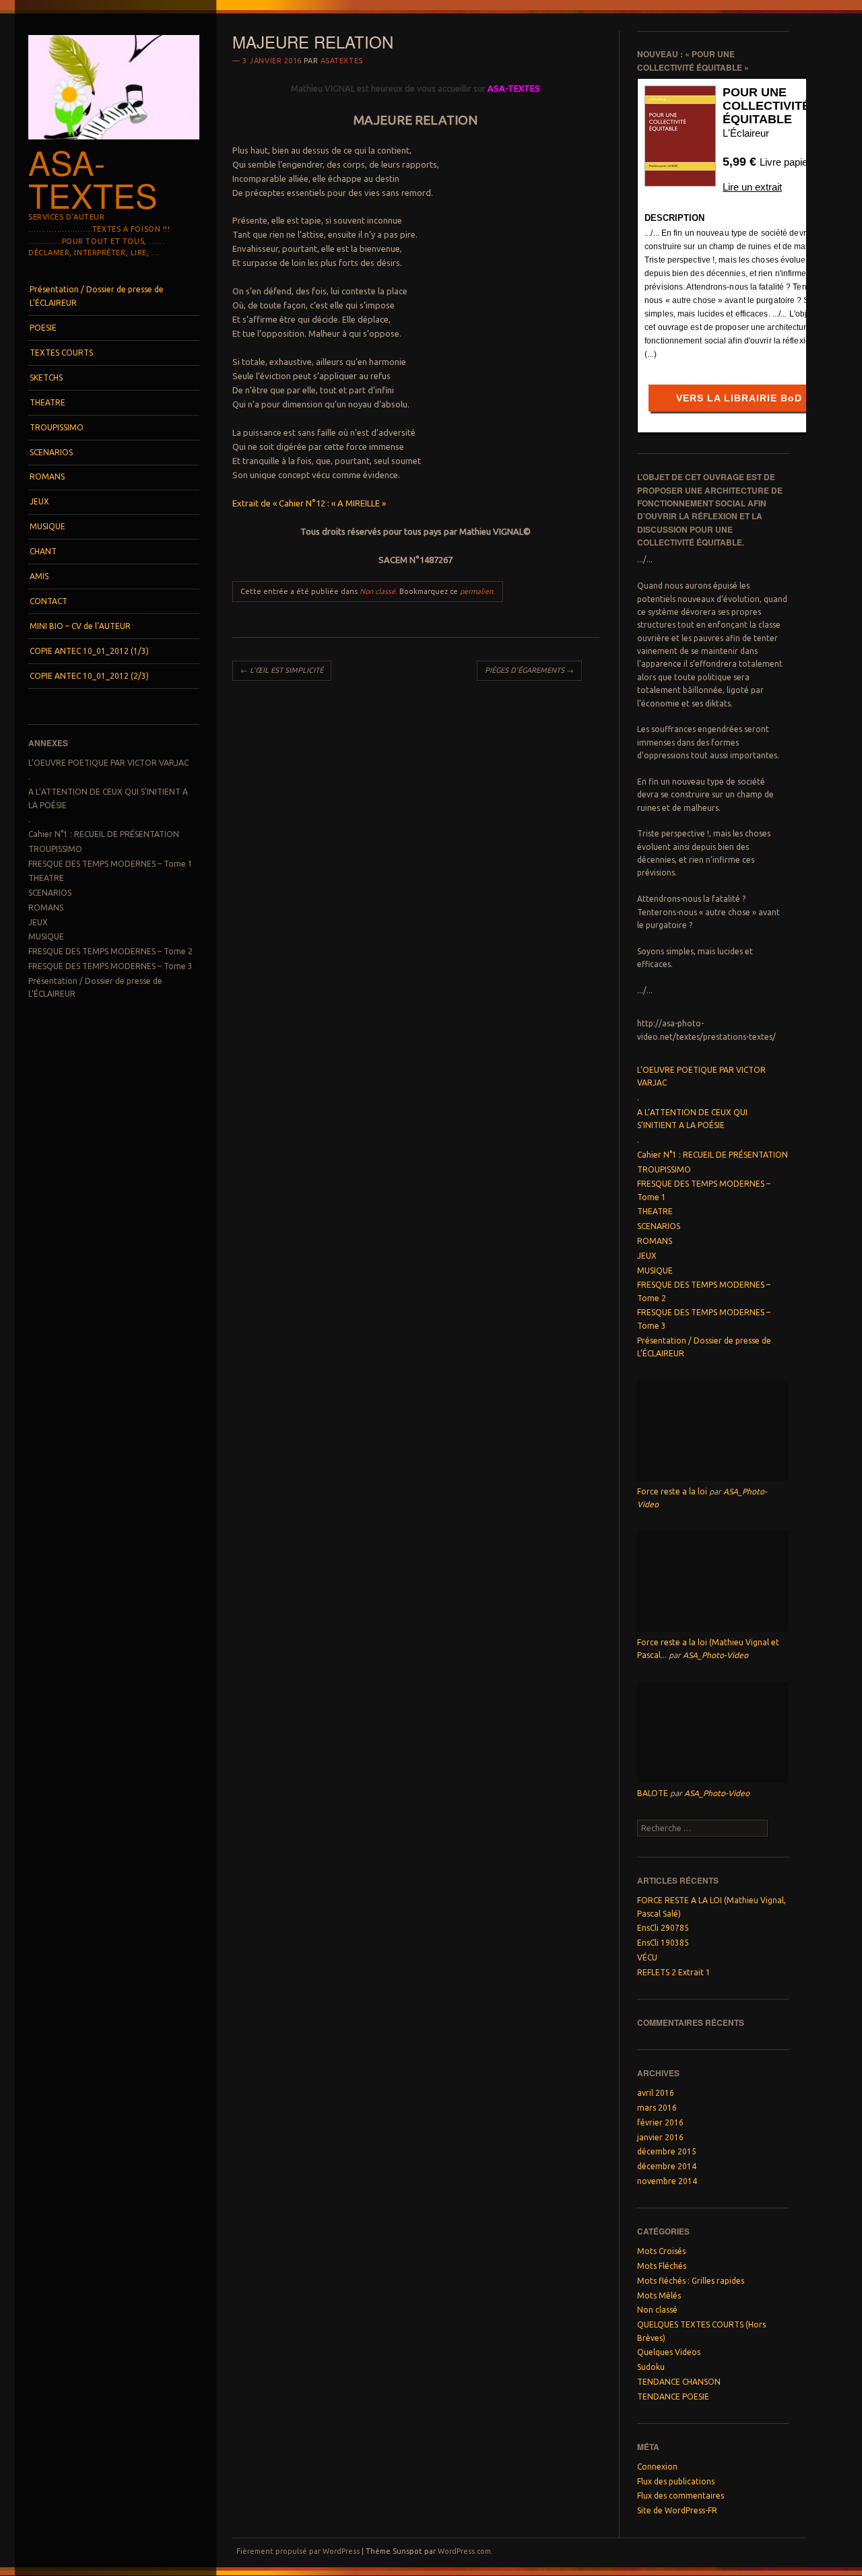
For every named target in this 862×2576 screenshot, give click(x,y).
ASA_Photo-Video (716, 1655)
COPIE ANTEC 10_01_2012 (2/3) (89, 676)
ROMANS (47, 476)
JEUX (39, 501)
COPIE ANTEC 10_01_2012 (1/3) (89, 651)
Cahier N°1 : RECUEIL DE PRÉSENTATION (104, 834)
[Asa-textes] (114, 143)
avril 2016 (656, 2093)
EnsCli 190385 (663, 1943)
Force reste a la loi (672, 1491)
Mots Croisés (661, 2251)
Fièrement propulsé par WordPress (298, 2551)
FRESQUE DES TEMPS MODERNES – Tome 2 (110, 951)
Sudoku (651, 2367)
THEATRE (47, 402)
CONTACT (48, 601)
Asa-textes (93, 178)
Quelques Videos (669, 2352)
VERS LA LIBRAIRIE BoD (739, 398)
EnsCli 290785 (663, 1928)
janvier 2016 (660, 2137)
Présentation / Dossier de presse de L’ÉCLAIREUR (97, 296)
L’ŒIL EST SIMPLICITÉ (282, 670)
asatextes (342, 61)
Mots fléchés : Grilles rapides (691, 2281)
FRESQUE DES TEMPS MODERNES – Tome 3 (110, 966)
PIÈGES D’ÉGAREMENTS (529, 670)
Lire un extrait (752, 187)
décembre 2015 (667, 2151)
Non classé (377, 591)
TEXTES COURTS (61, 353)
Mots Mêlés (659, 2296)
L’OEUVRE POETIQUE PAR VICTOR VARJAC (108, 763)
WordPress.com (464, 2551)
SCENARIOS (51, 452)
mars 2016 (657, 2108)
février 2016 (660, 2122)
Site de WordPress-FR (677, 2510)
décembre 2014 (667, 2166)
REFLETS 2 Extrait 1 (674, 1972)
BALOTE (653, 1793)
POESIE (43, 328)
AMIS (39, 576)
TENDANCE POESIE (673, 2397)
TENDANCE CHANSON (679, 2382)
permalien (476, 591)
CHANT (43, 551)
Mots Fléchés (662, 2266)
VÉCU (647, 1957)
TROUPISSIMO (57, 427)
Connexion (657, 2467)
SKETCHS (46, 377)
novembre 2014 (667, 2181)
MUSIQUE (47, 526)
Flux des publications (676, 2481)
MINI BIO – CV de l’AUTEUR (80, 626)
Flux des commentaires (681, 2496)
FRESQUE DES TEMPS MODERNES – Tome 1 (110, 864)
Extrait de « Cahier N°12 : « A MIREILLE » (309, 503)
